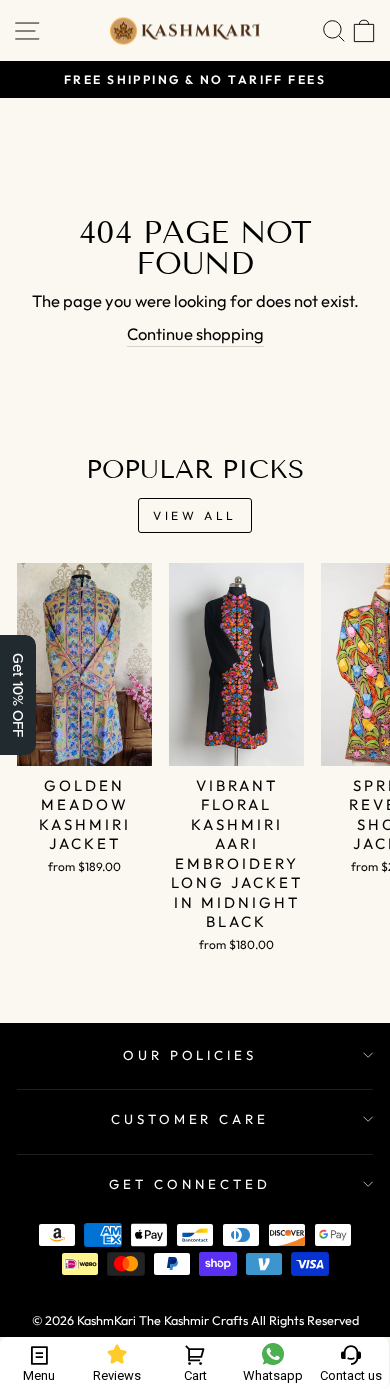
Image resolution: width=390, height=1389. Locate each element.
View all (195, 515)
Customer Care (190, 1119)
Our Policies (190, 1055)
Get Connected (190, 1184)
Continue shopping (195, 333)
